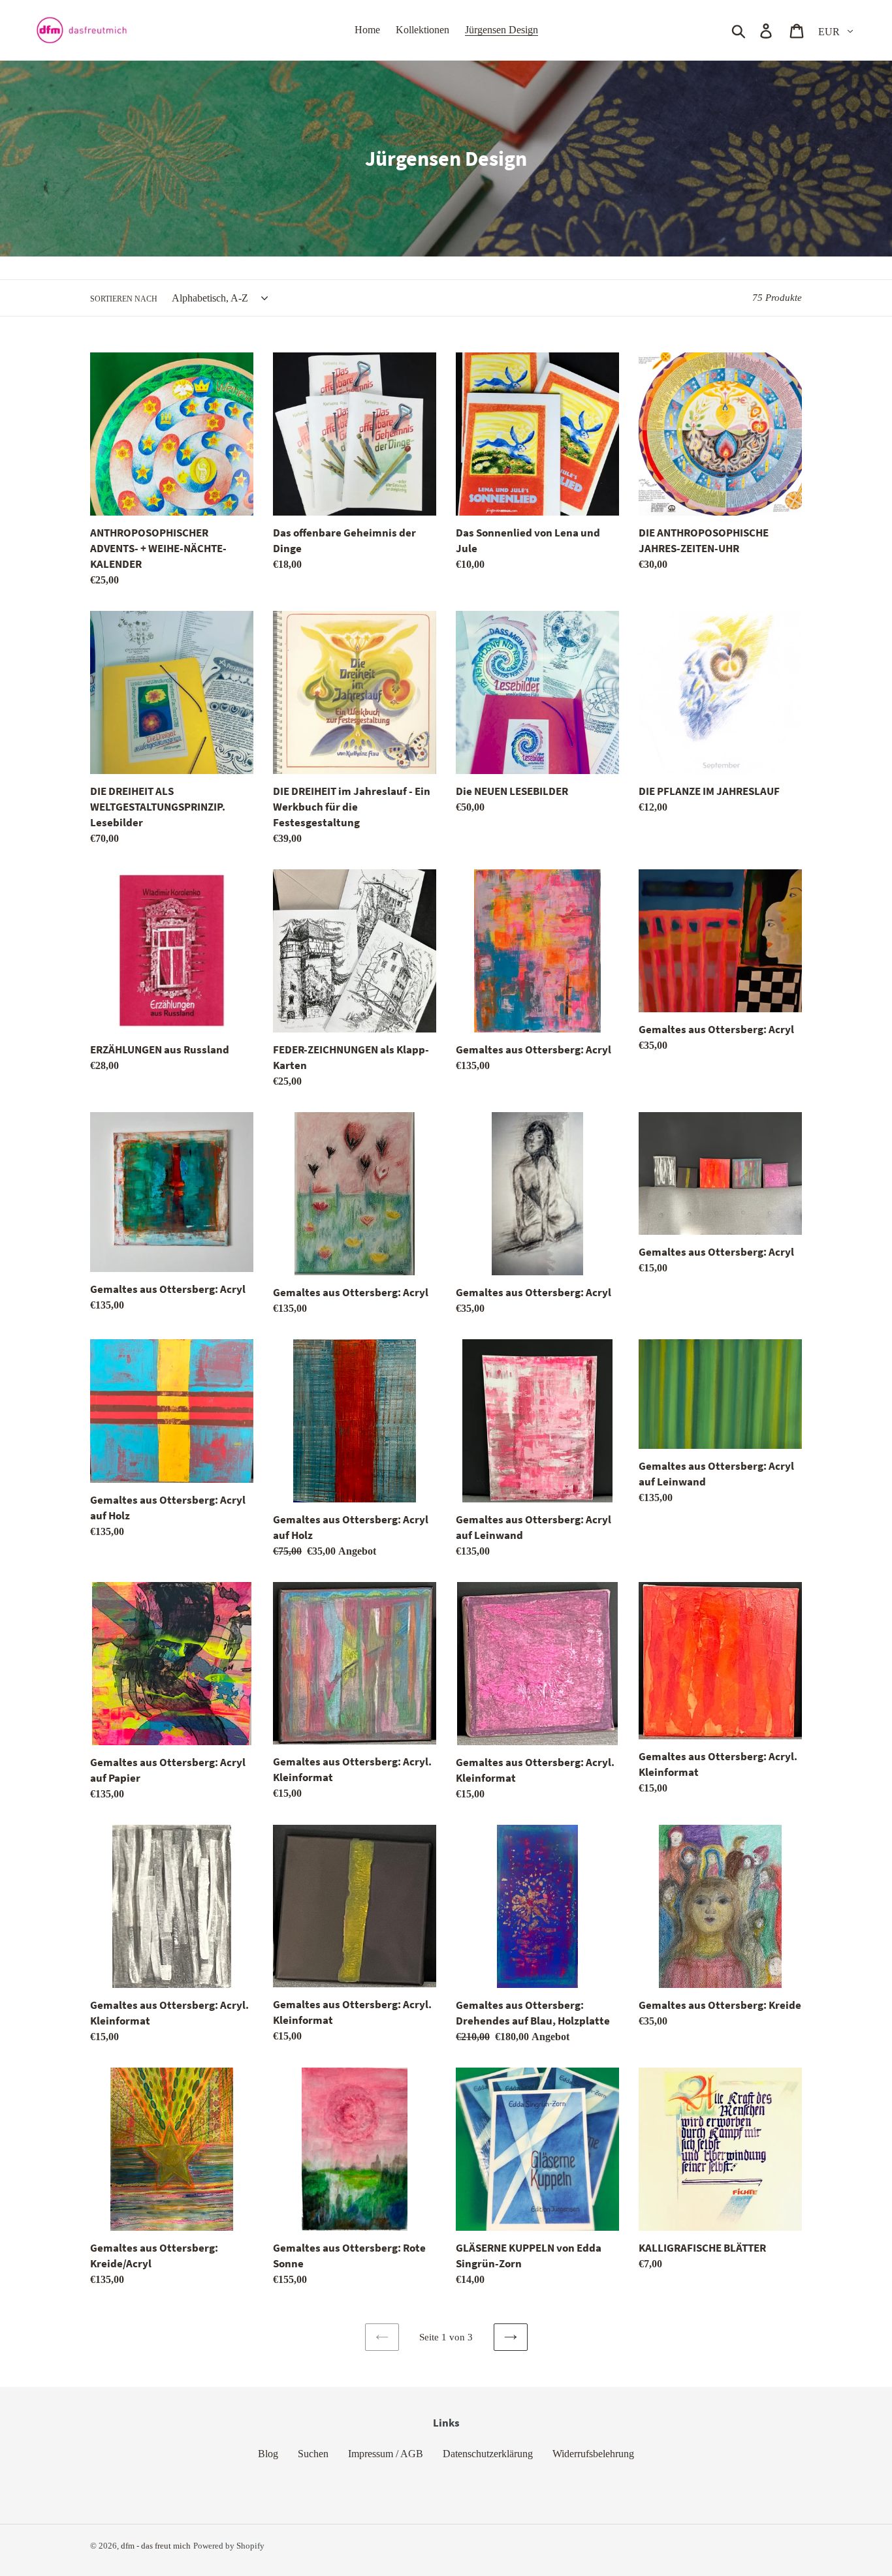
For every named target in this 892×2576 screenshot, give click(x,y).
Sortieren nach (124, 299)
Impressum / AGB (386, 2454)
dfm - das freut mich (156, 2546)
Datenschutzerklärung (488, 2454)
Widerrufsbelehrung (593, 2454)
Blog (268, 2454)
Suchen (313, 2454)
